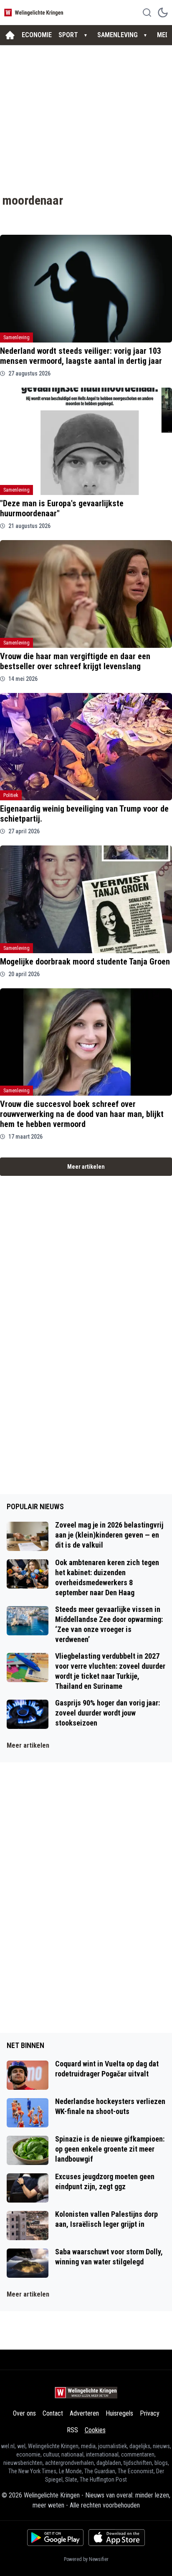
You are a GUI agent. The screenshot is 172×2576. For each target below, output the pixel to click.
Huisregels (119, 2413)
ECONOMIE (37, 35)
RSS (72, 2430)
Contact (53, 2413)
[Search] (147, 13)
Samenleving (16, 338)
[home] (10, 35)
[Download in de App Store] (117, 2538)
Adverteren (84, 2413)
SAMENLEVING (118, 35)
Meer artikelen (86, 1167)
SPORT (68, 35)
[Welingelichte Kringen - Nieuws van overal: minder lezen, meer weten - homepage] (35, 12)
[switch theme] (163, 13)
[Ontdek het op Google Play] (55, 2538)
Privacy (150, 2413)
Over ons (24, 2413)
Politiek (11, 795)
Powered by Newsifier (86, 2559)
